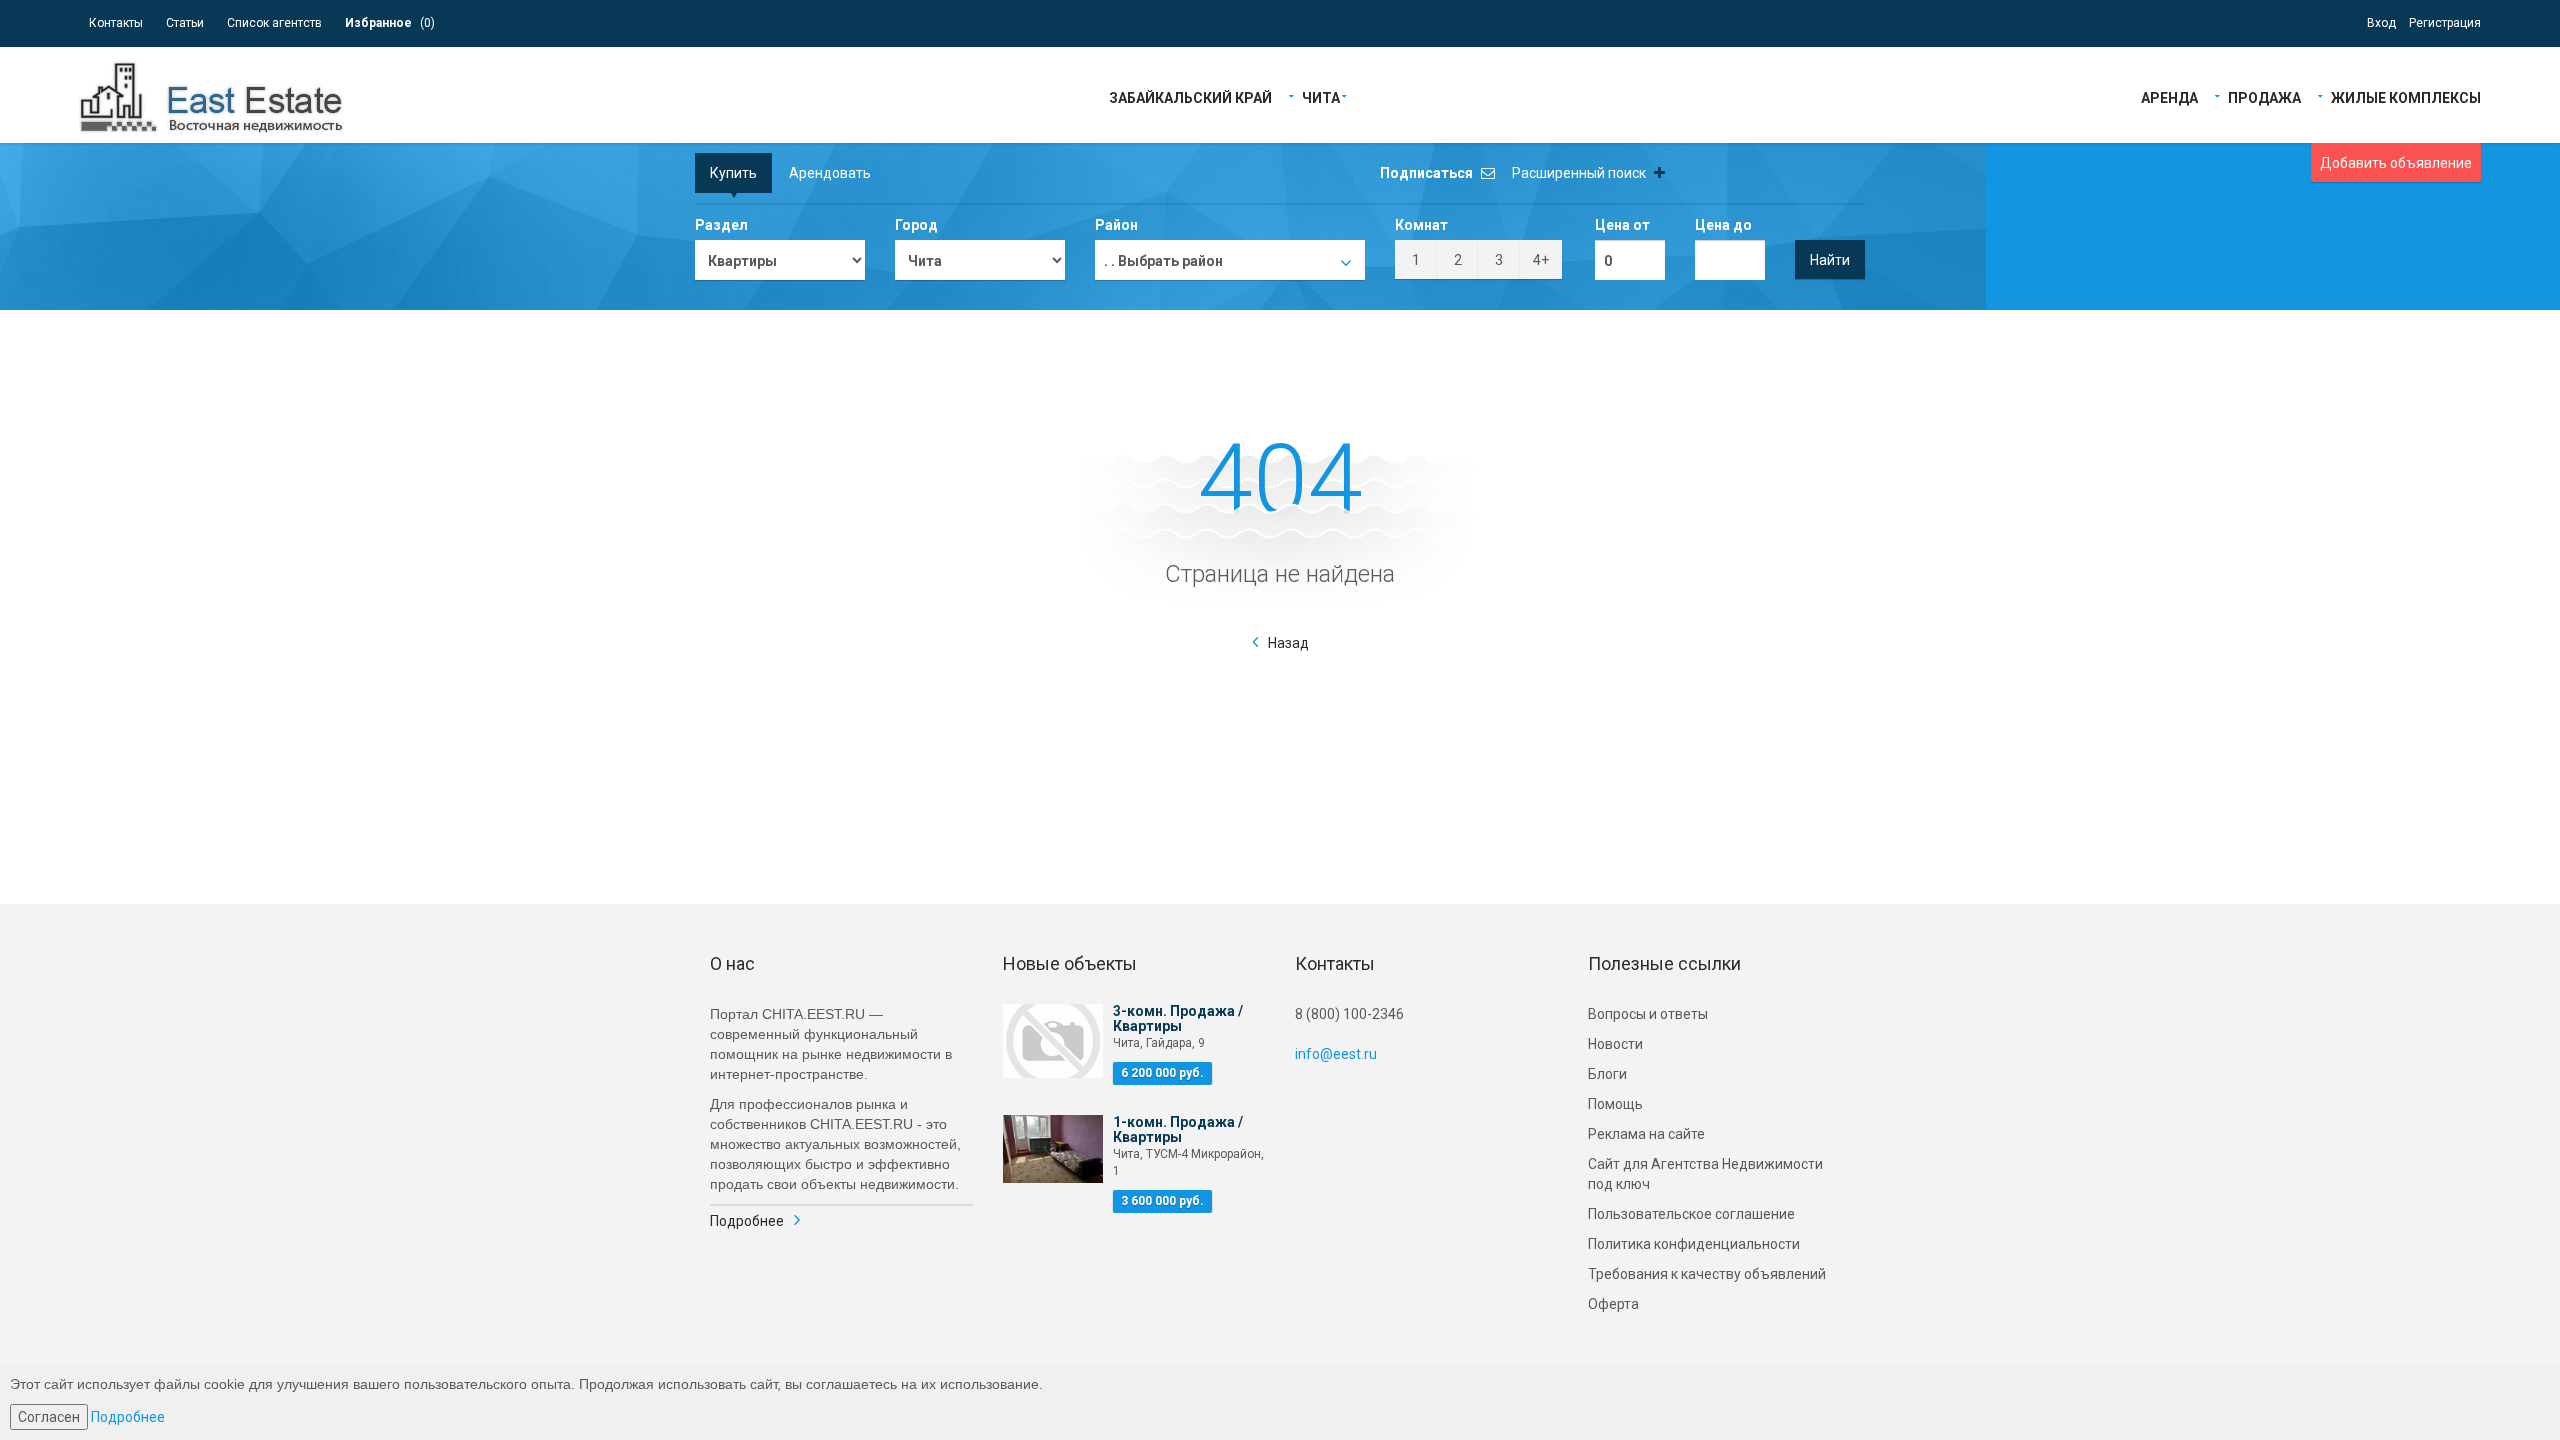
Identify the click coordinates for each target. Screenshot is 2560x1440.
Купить (733, 173)
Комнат (1421, 225)
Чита (1321, 96)
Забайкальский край (1190, 96)
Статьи (185, 23)
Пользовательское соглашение (1691, 1214)
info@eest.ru (1336, 1054)
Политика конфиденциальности (1694, 1244)
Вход (2381, 23)
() (390, 23)
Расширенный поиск (1580, 173)
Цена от (1622, 225)
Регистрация (2445, 23)
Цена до (1723, 225)
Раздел (721, 225)
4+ (1541, 260)
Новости (1615, 1044)
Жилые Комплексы (2406, 96)
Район (1116, 225)
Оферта (1613, 1304)
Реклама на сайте (1646, 1134)
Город (916, 225)
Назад (1288, 643)
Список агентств (274, 23)
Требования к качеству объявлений (1707, 1274)
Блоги (1607, 1074)
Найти (1830, 260)
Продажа (2264, 96)
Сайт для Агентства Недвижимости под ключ (1705, 1174)
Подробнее (747, 1221)
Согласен (49, 1417)
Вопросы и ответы (1648, 1014)
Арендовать (830, 173)
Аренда (2169, 96)
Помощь (1615, 1104)
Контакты (116, 23)
